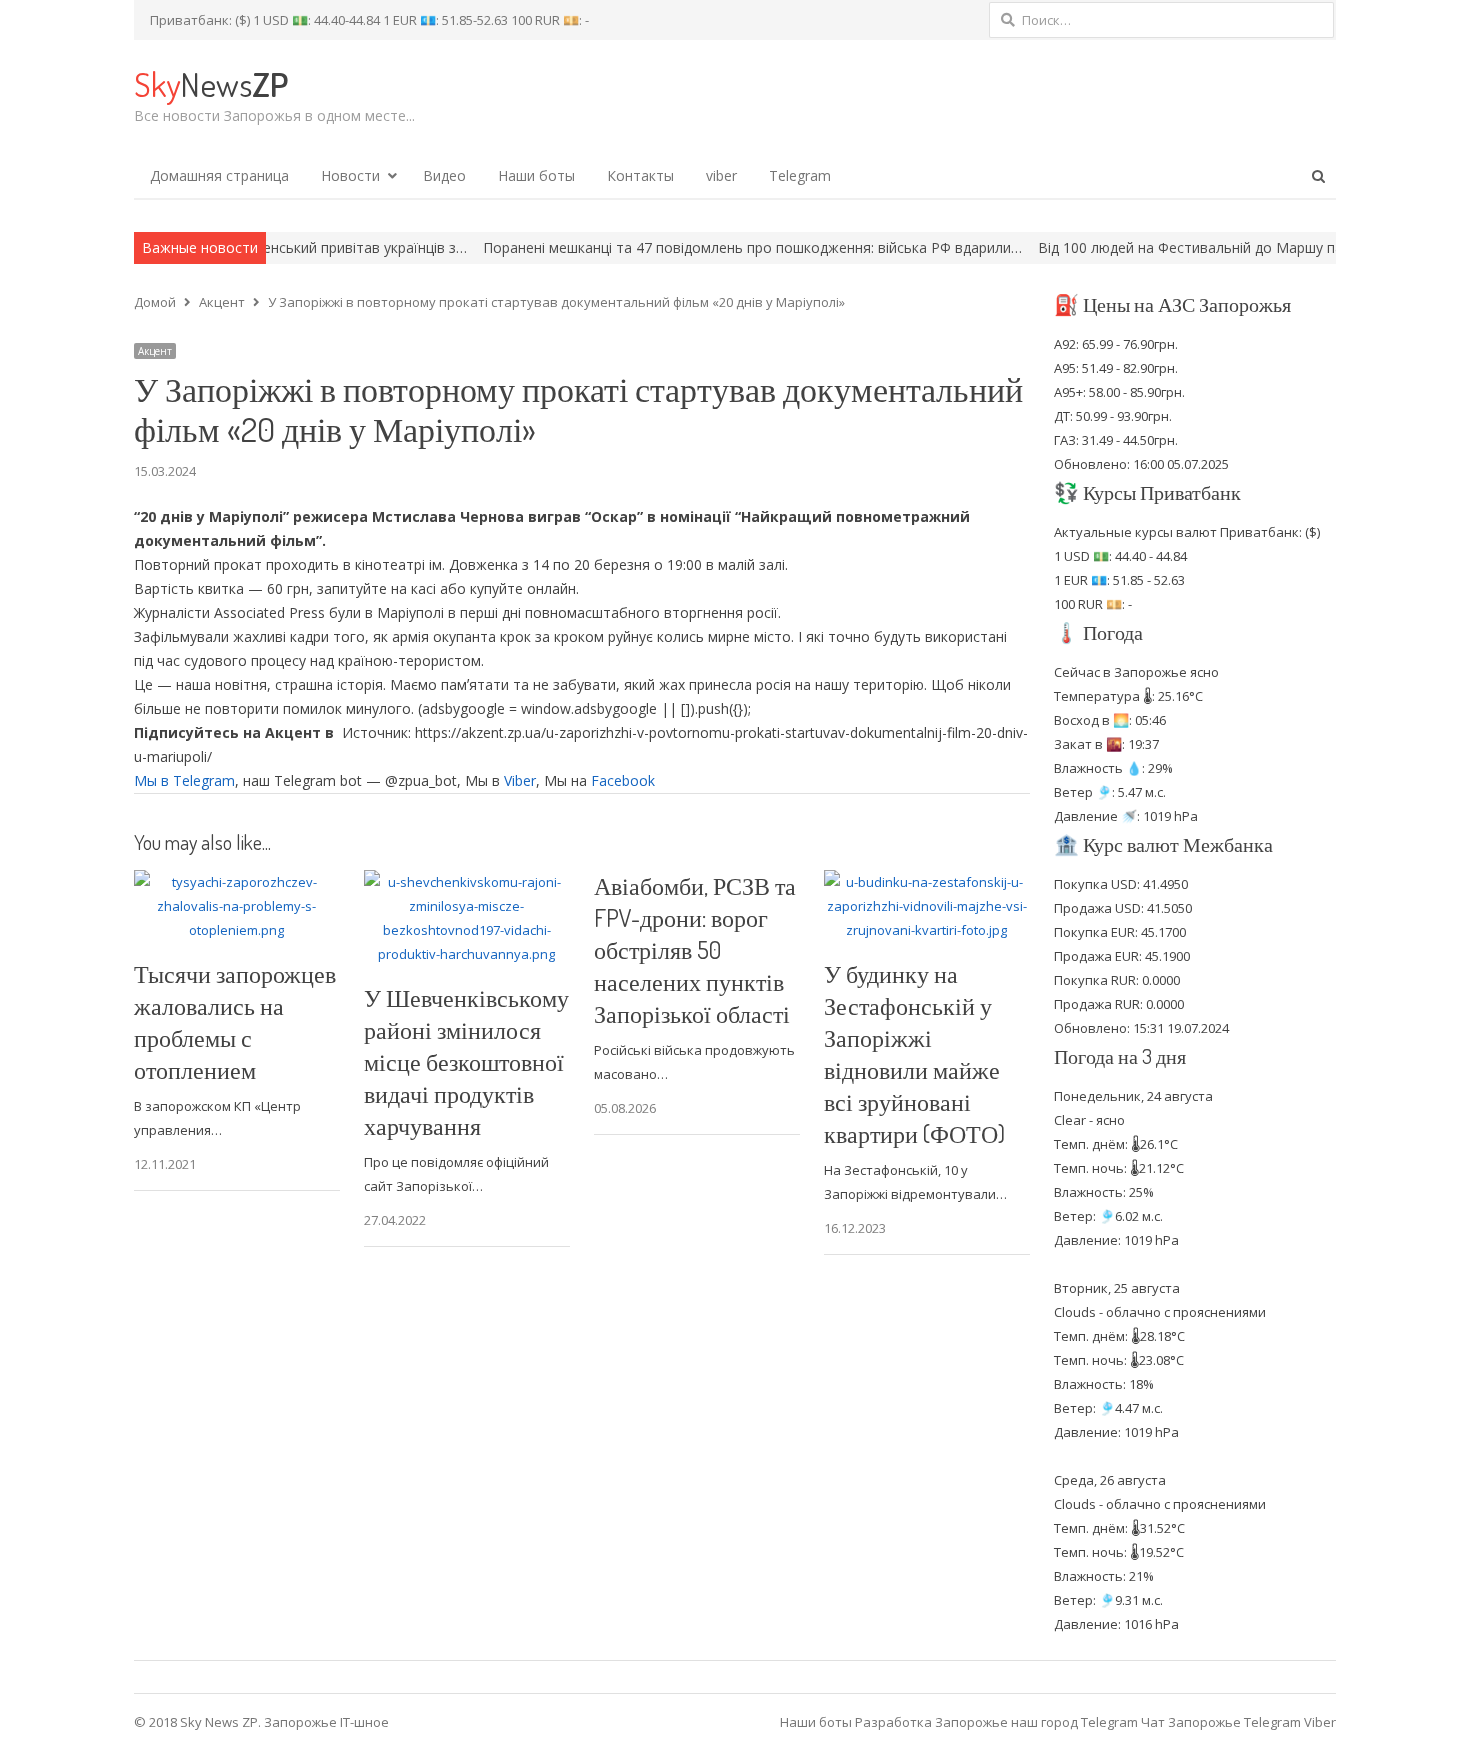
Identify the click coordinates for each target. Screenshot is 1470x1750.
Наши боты (536, 175)
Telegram (800, 175)
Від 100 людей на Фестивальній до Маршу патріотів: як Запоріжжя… (1213, 247)
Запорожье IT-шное (326, 1722)
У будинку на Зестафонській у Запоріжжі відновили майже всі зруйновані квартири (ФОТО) (914, 1053)
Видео (444, 175)
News (211, 83)
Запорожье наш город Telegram (1036, 1722)
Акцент (155, 351)
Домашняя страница (219, 175)
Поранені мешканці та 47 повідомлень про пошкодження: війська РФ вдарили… (696, 247)
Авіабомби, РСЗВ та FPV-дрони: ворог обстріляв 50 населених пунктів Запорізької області (695, 949)
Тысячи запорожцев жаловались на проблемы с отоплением (235, 1021)
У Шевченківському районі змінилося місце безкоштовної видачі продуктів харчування (466, 1061)
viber (721, 175)
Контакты (640, 175)
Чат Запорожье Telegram (1221, 1722)
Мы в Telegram (184, 780)
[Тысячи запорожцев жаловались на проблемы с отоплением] (237, 882)
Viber (520, 780)
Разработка (895, 1722)
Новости (350, 175)
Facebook (623, 780)
